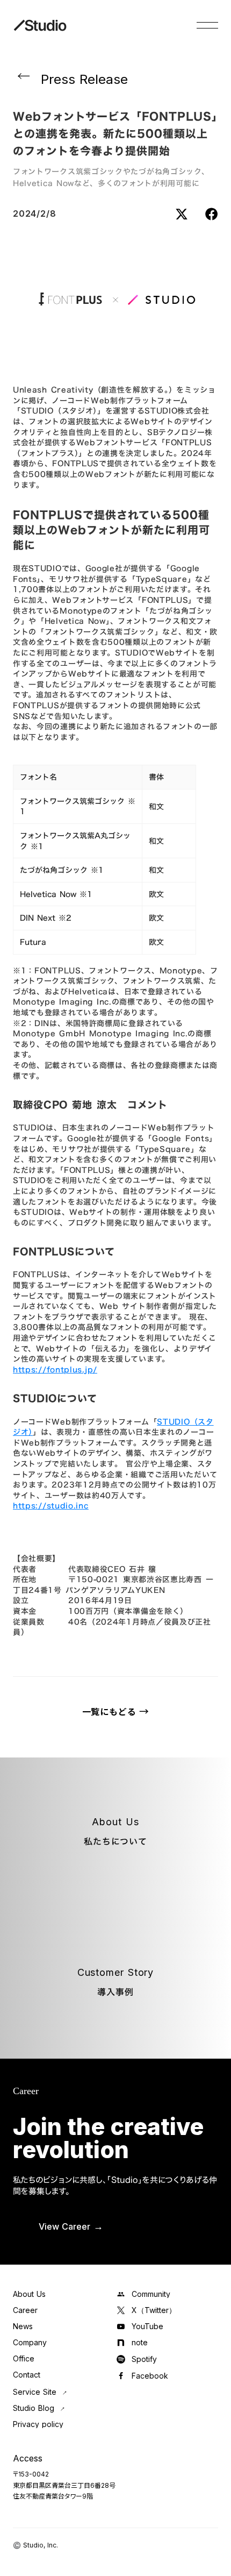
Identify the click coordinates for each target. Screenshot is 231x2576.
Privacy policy (38, 2424)
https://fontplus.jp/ (55, 1369)
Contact (27, 2375)
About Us (29, 2294)
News (23, 2326)
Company (30, 2343)
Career (25, 2310)
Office (24, 2359)
